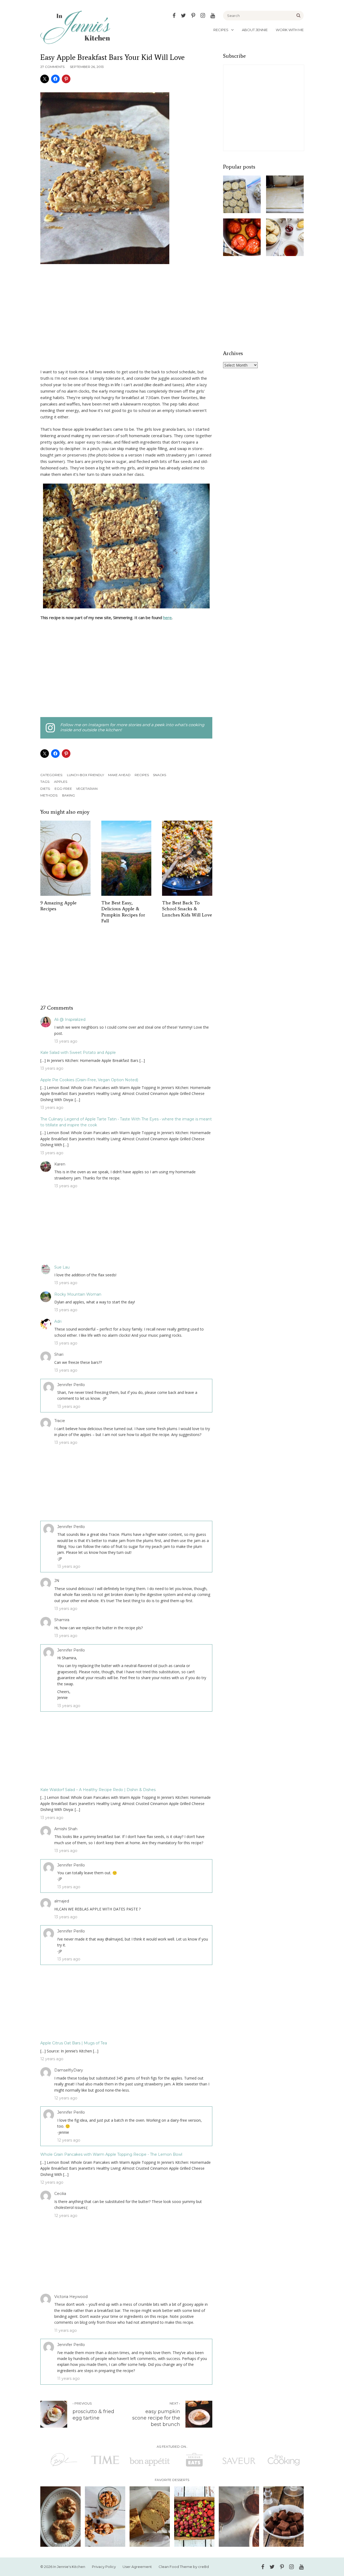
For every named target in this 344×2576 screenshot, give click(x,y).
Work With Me (290, 30)
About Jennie (255, 30)
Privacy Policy (104, 2567)
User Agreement (137, 2567)
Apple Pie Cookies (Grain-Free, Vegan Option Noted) (89, 1080)
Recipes (221, 30)
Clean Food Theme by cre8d (184, 2567)
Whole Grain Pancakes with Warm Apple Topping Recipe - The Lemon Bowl (111, 2154)
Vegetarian (87, 789)
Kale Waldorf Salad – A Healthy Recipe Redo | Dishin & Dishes (98, 1790)
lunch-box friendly (85, 775)
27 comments (52, 67)
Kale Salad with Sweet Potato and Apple (78, 1053)
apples (61, 782)
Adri (58, 1321)
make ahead (119, 775)
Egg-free (63, 789)
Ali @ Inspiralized (70, 1020)
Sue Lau (62, 1267)
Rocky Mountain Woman (78, 1294)
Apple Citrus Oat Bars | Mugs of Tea (74, 2043)
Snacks (160, 775)
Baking (69, 795)
